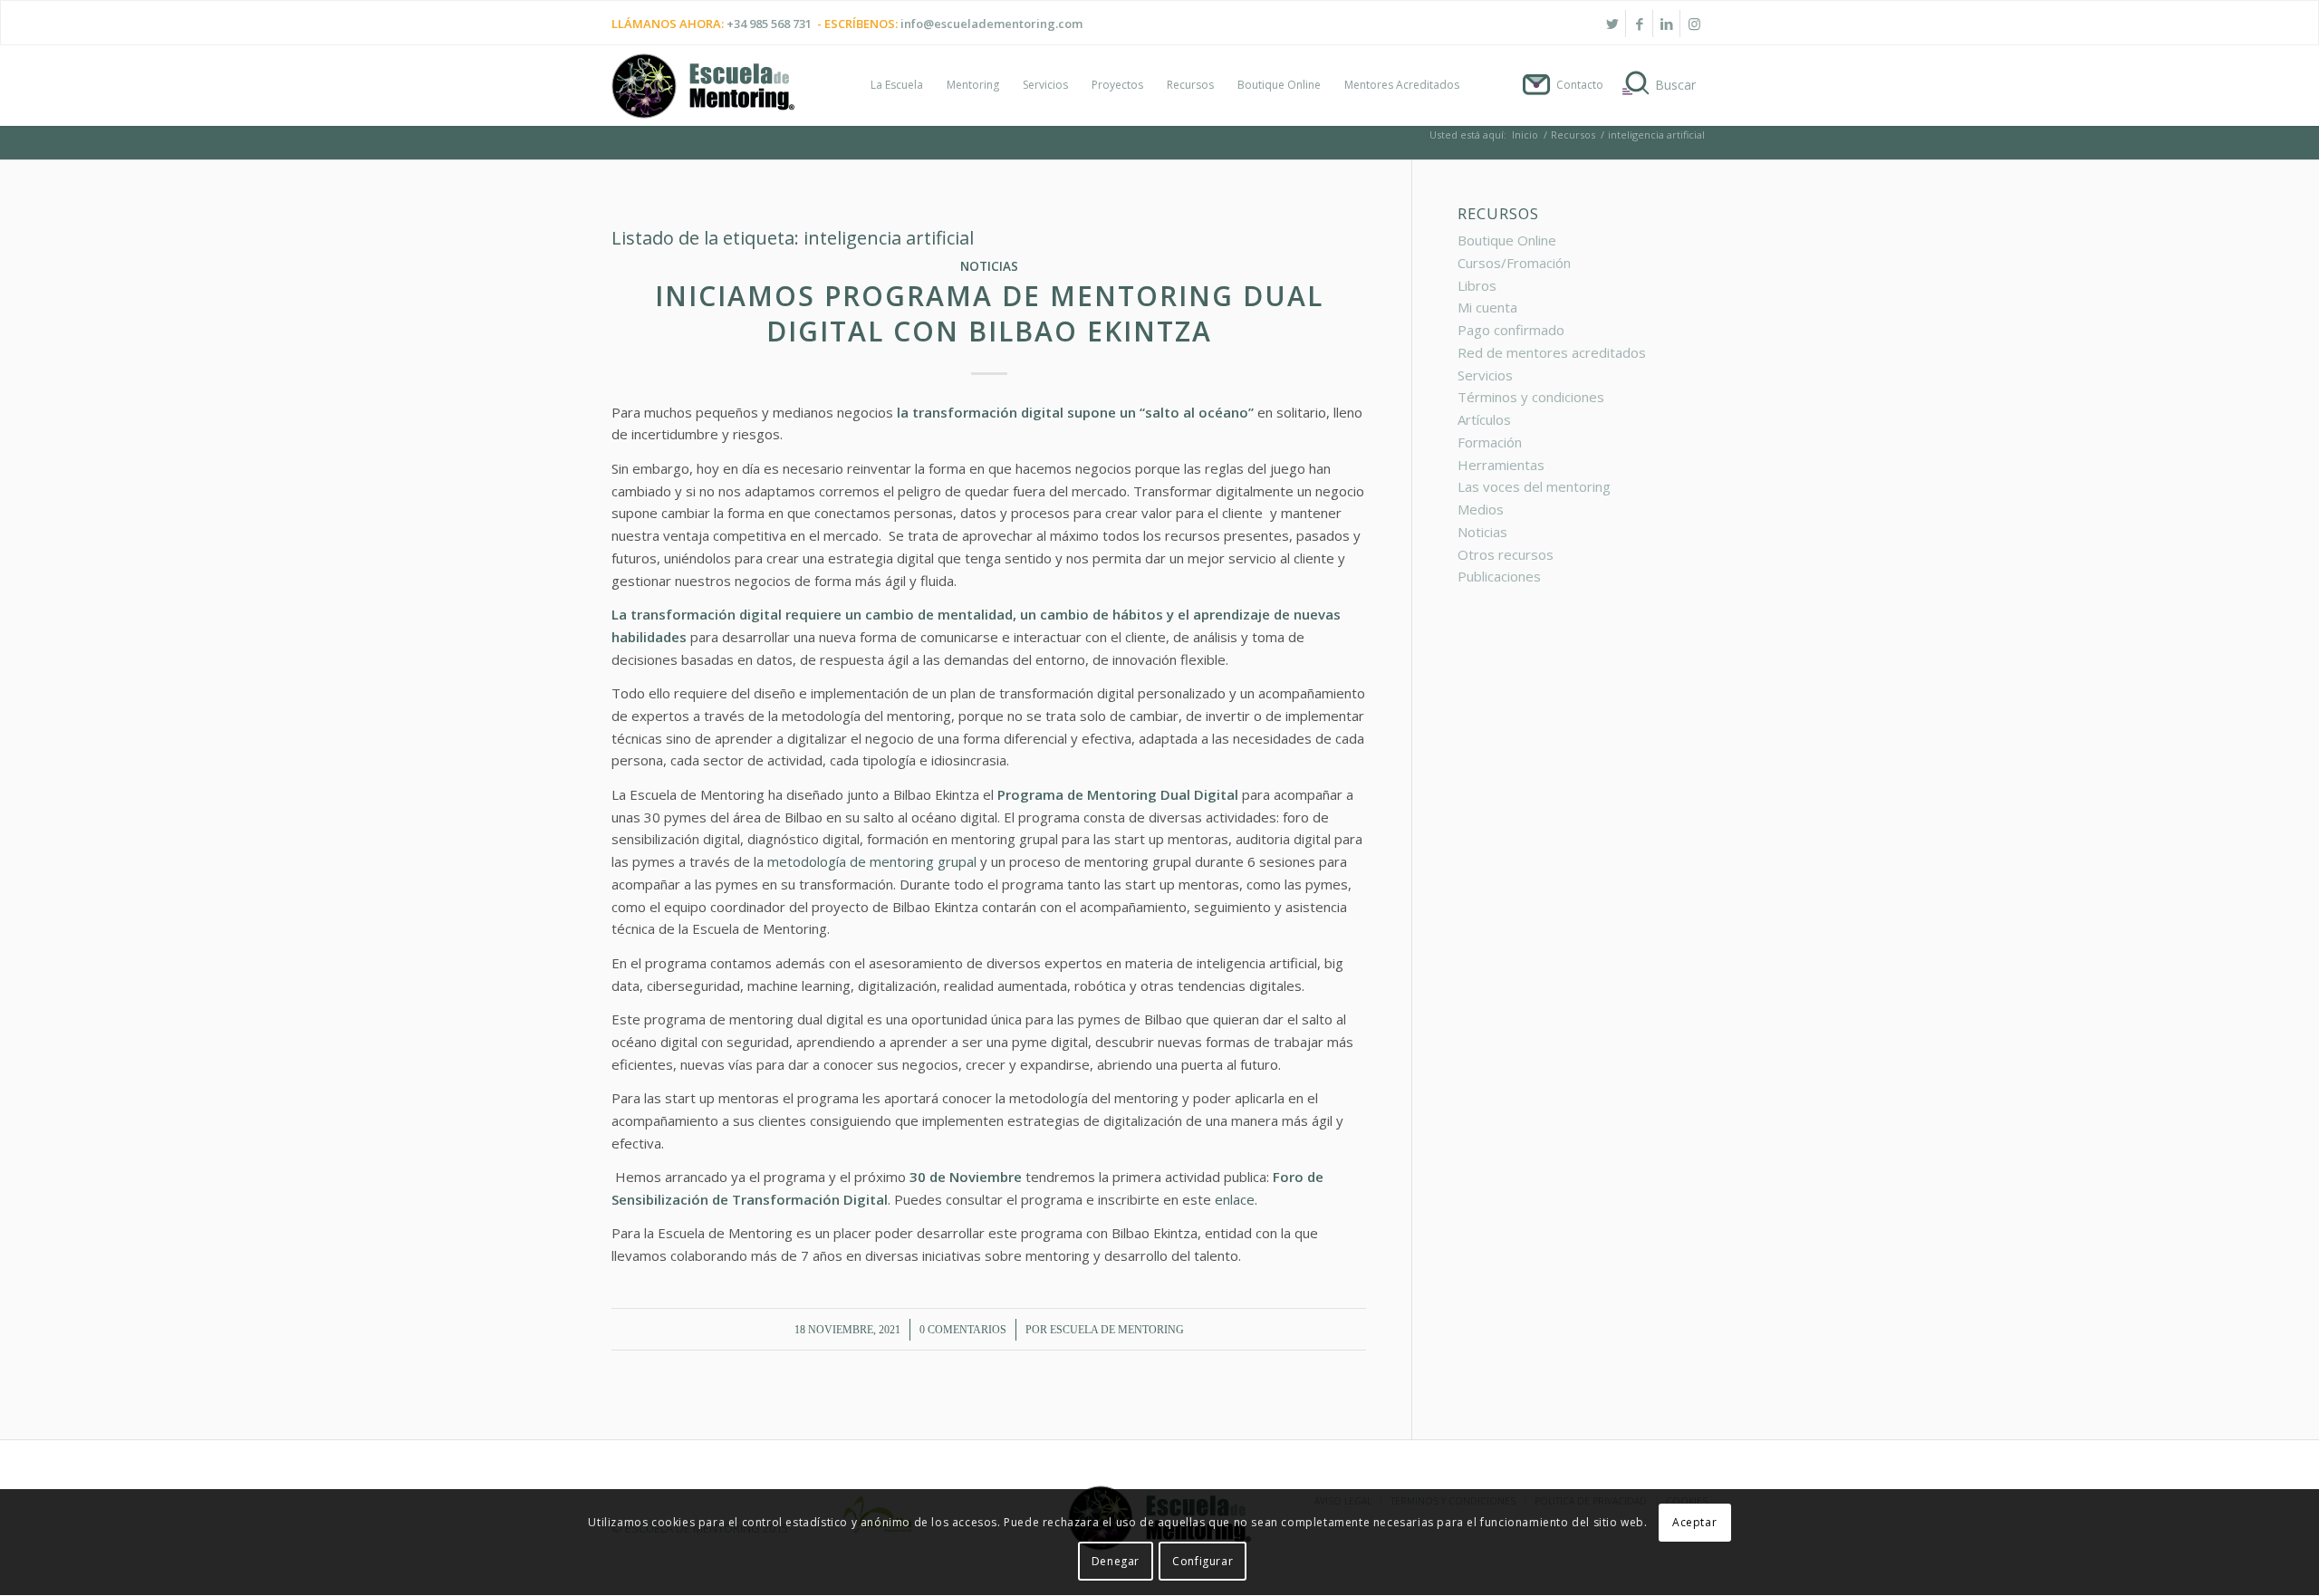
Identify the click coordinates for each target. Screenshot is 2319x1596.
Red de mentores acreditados (1552, 352)
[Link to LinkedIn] (1666, 24)
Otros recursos (1506, 554)
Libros (1477, 285)
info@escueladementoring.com (991, 24)
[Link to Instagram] (1694, 24)
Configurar (1203, 1561)
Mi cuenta (1487, 307)
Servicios (1485, 375)
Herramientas (1501, 465)
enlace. (1238, 1199)
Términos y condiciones (1531, 397)
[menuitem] (897, 85)
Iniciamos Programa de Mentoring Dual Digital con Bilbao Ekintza (989, 313)
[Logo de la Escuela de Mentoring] (703, 94)
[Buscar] (1661, 85)
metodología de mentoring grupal (872, 861)
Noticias (989, 266)
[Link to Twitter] (1612, 24)
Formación (1490, 442)
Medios (1481, 509)
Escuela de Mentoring (1117, 1330)
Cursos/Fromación (1514, 263)
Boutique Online (1507, 240)
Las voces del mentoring (1534, 486)
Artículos (1484, 419)
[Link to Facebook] (1639, 24)
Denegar (1116, 1561)
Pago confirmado (1511, 330)
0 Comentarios (963, 1330)
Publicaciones (1499, 576)
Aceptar (1694, 1523)
